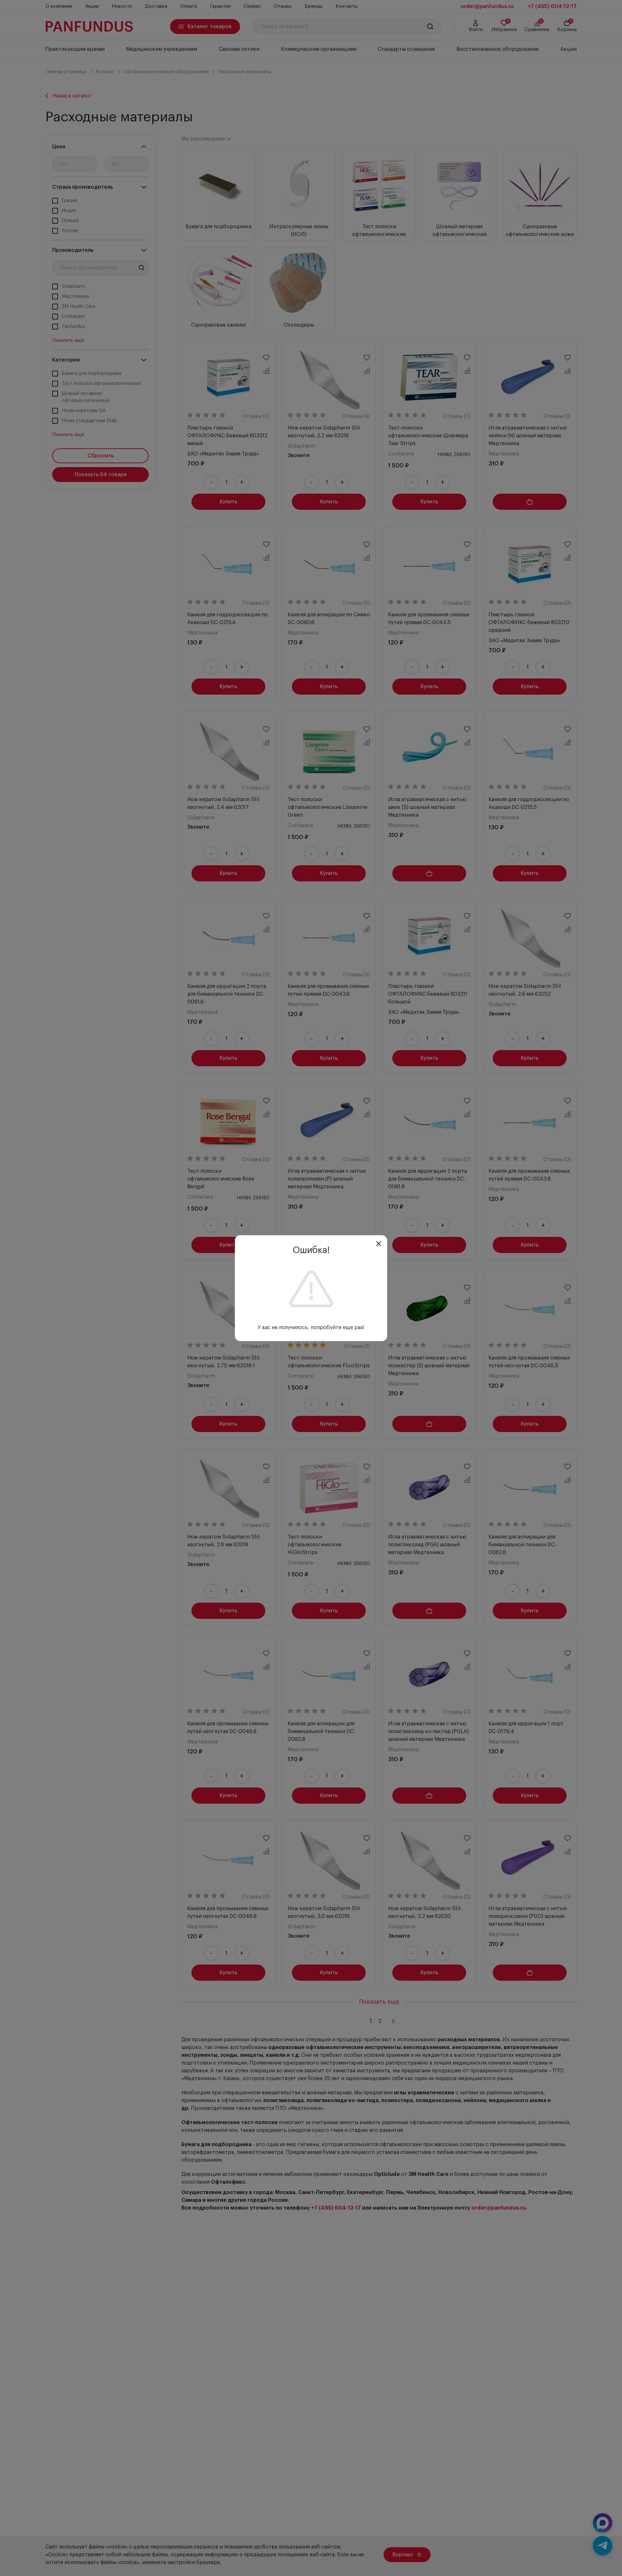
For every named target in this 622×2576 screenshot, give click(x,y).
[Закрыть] (379, 1244)
